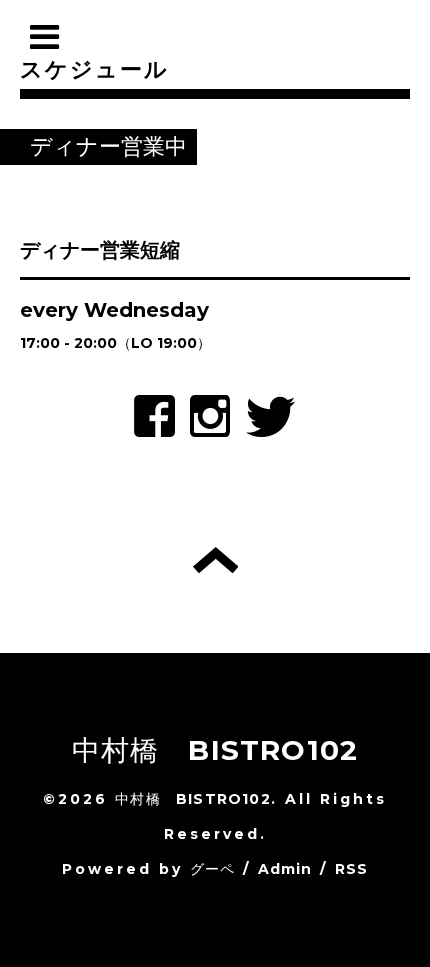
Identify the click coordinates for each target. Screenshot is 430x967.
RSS (352, 869)
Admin (285, 869)
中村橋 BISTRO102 (215, 750)
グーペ (213, 869)
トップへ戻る (215, 560)
